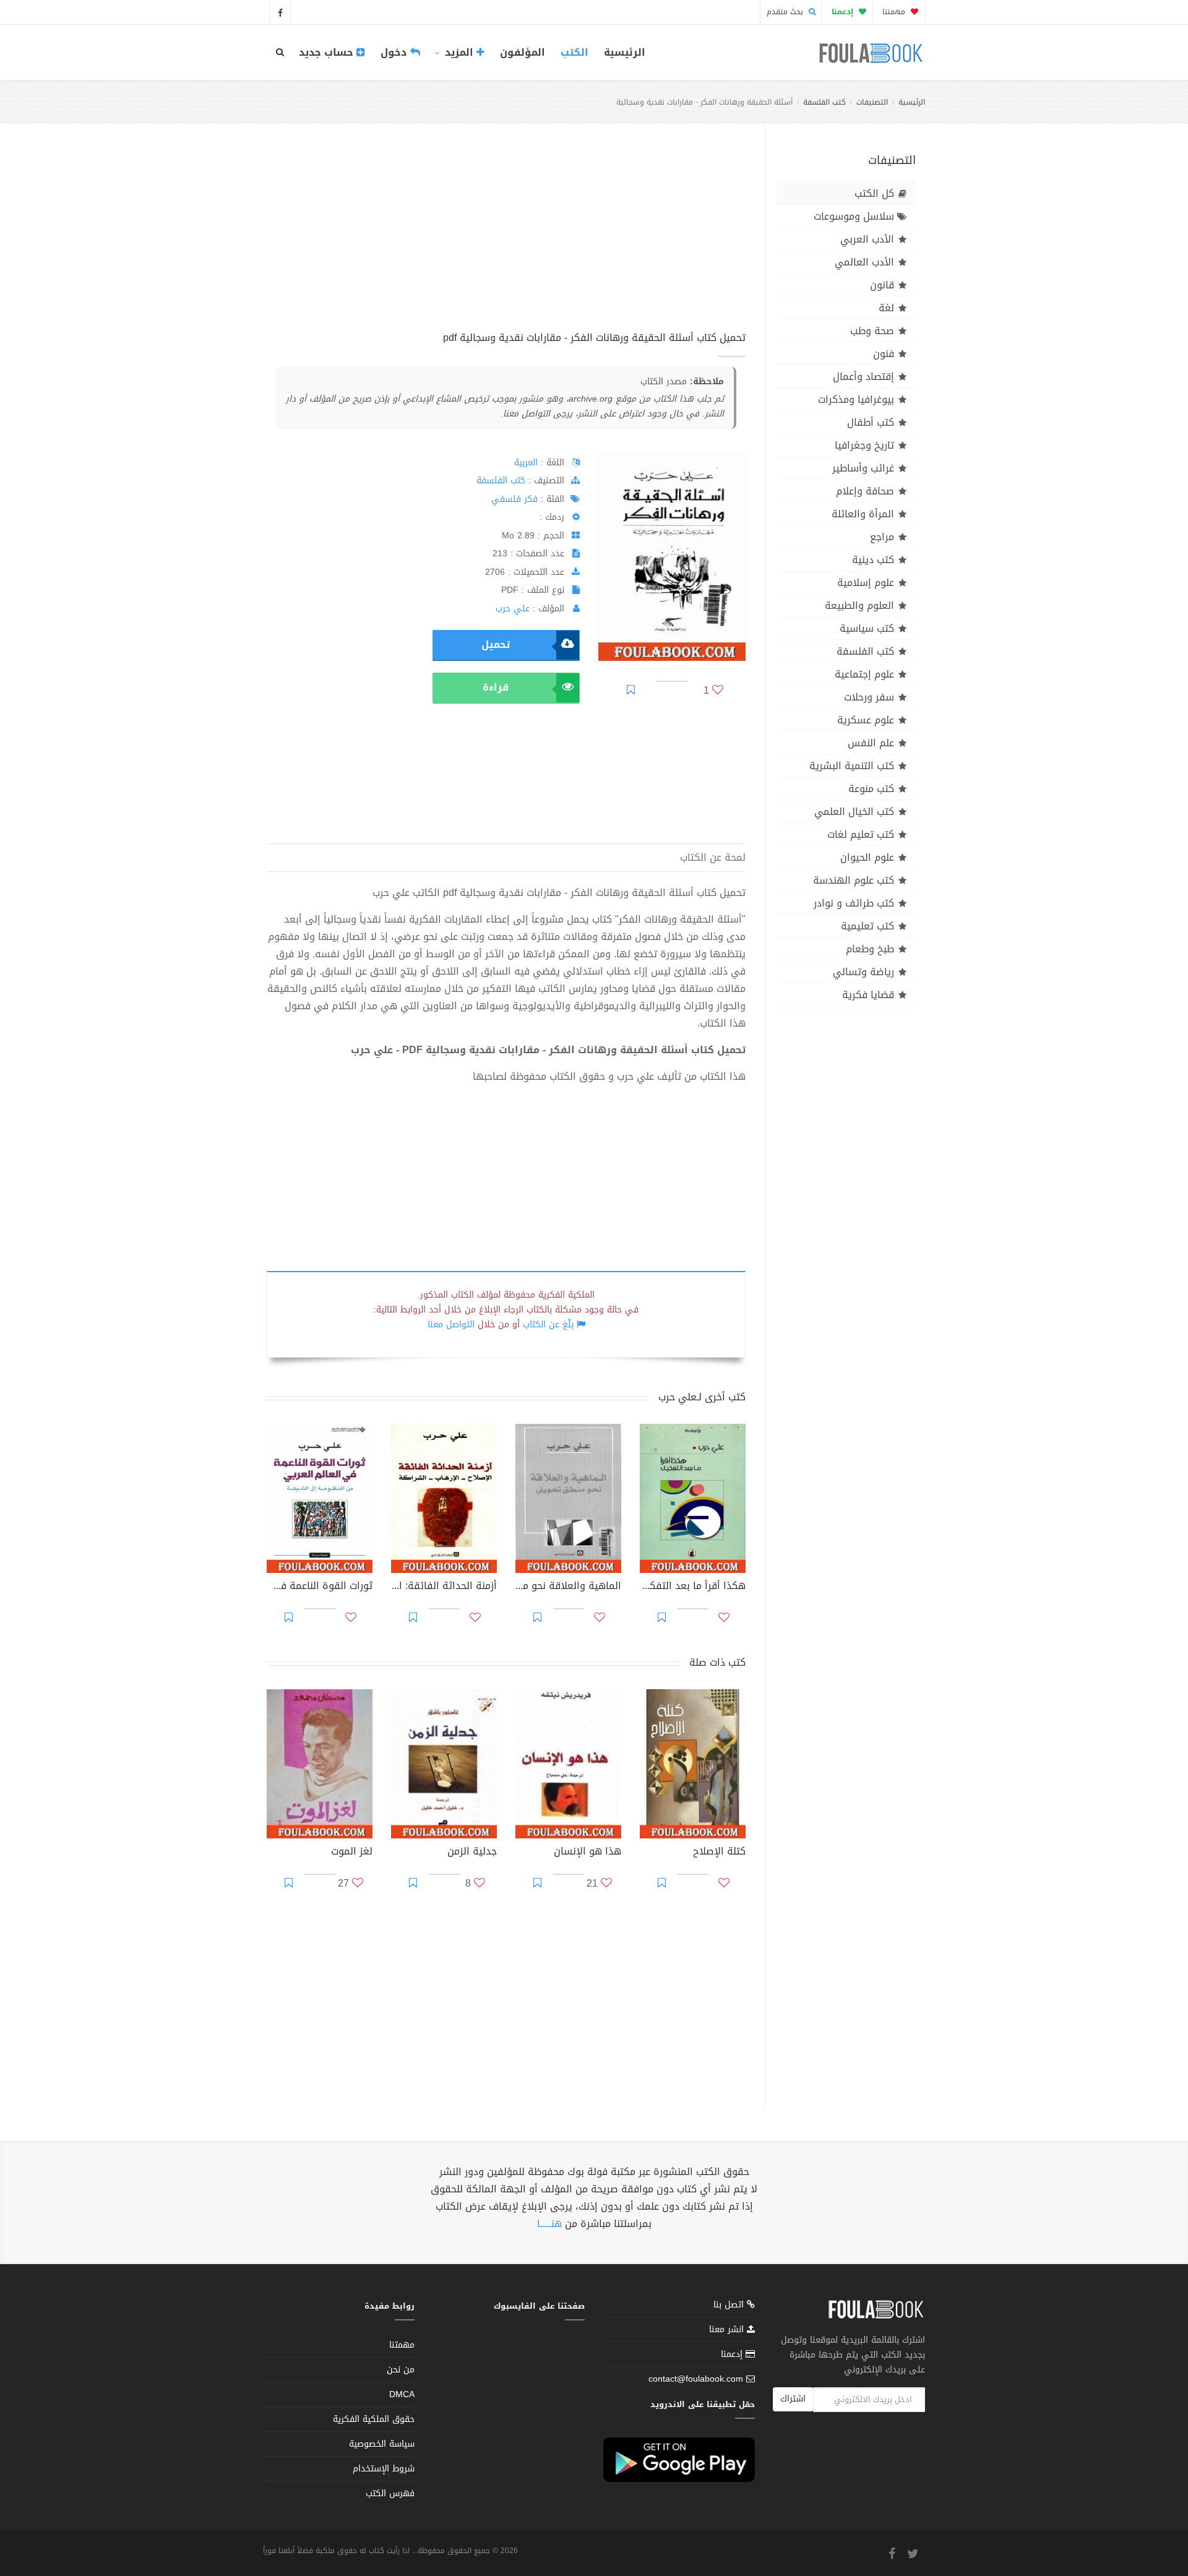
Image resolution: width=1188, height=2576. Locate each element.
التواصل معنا (451, 1325)
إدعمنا (733, 2354)
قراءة (496, 687)
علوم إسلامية (866, 583)
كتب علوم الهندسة (854, 880)
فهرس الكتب (390, 2493)
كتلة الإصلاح (719, 1853)
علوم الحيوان (867, 857)
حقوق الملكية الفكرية (374, 2419)
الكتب (575, 52)
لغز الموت (352, 1853)
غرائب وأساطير (863, 468)
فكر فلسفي (514, 499)
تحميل (496, 644)
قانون (882, 285)
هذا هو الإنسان (588, 1853)
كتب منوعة (871, 789)
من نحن (401, 2370)
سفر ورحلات (869, 697)
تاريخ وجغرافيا (864, 445)
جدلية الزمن (472, 1853)
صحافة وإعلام (865, 491)
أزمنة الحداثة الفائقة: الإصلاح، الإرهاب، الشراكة (444, 1587)
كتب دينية (873, 560)
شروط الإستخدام (384, 2469)
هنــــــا (549, 2224)
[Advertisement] (506, 241)
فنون (884, 354)
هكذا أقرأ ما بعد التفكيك (693, 1587)
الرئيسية (625, 52)
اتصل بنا (730, 2306)
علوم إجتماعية (864, 674)
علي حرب (513, 609)
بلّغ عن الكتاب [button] (548, 1325)
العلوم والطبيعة (859, 605)
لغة (886, 308)
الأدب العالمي (864, 262)
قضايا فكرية (868, 995)
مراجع (882, 537)
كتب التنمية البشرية (852, 766)
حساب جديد (328, 52)
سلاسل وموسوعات (854, 216)
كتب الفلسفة (824, 102)
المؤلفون (523, 52)
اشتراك (793, 2399)
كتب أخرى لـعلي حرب (702, 1397)
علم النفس (871, 743)
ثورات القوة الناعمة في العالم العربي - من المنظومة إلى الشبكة (320, 1587)
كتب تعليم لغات (861, 834)
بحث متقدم (786, 12)
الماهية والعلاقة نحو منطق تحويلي (568, 1587)
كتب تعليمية (867, 926)
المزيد (459, 52)
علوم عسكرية (866, 720)
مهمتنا (895, 12)
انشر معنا (728, 2329)
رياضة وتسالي (863, 972)
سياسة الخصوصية (382, 2444)
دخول (395, 52)
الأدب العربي (867, 239)
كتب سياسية (867, 628)
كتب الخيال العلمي (854, 812)
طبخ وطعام (870, 949)
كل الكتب (874, 193)
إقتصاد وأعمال (863, 377)
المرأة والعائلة (863, 514)
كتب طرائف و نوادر (854, 903)
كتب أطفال (871, 422)
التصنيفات (872, 102)
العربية (526, 463)
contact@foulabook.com (696, 2379)
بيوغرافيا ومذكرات (856, 399)
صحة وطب (872, 331)
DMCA (402, 2394)
